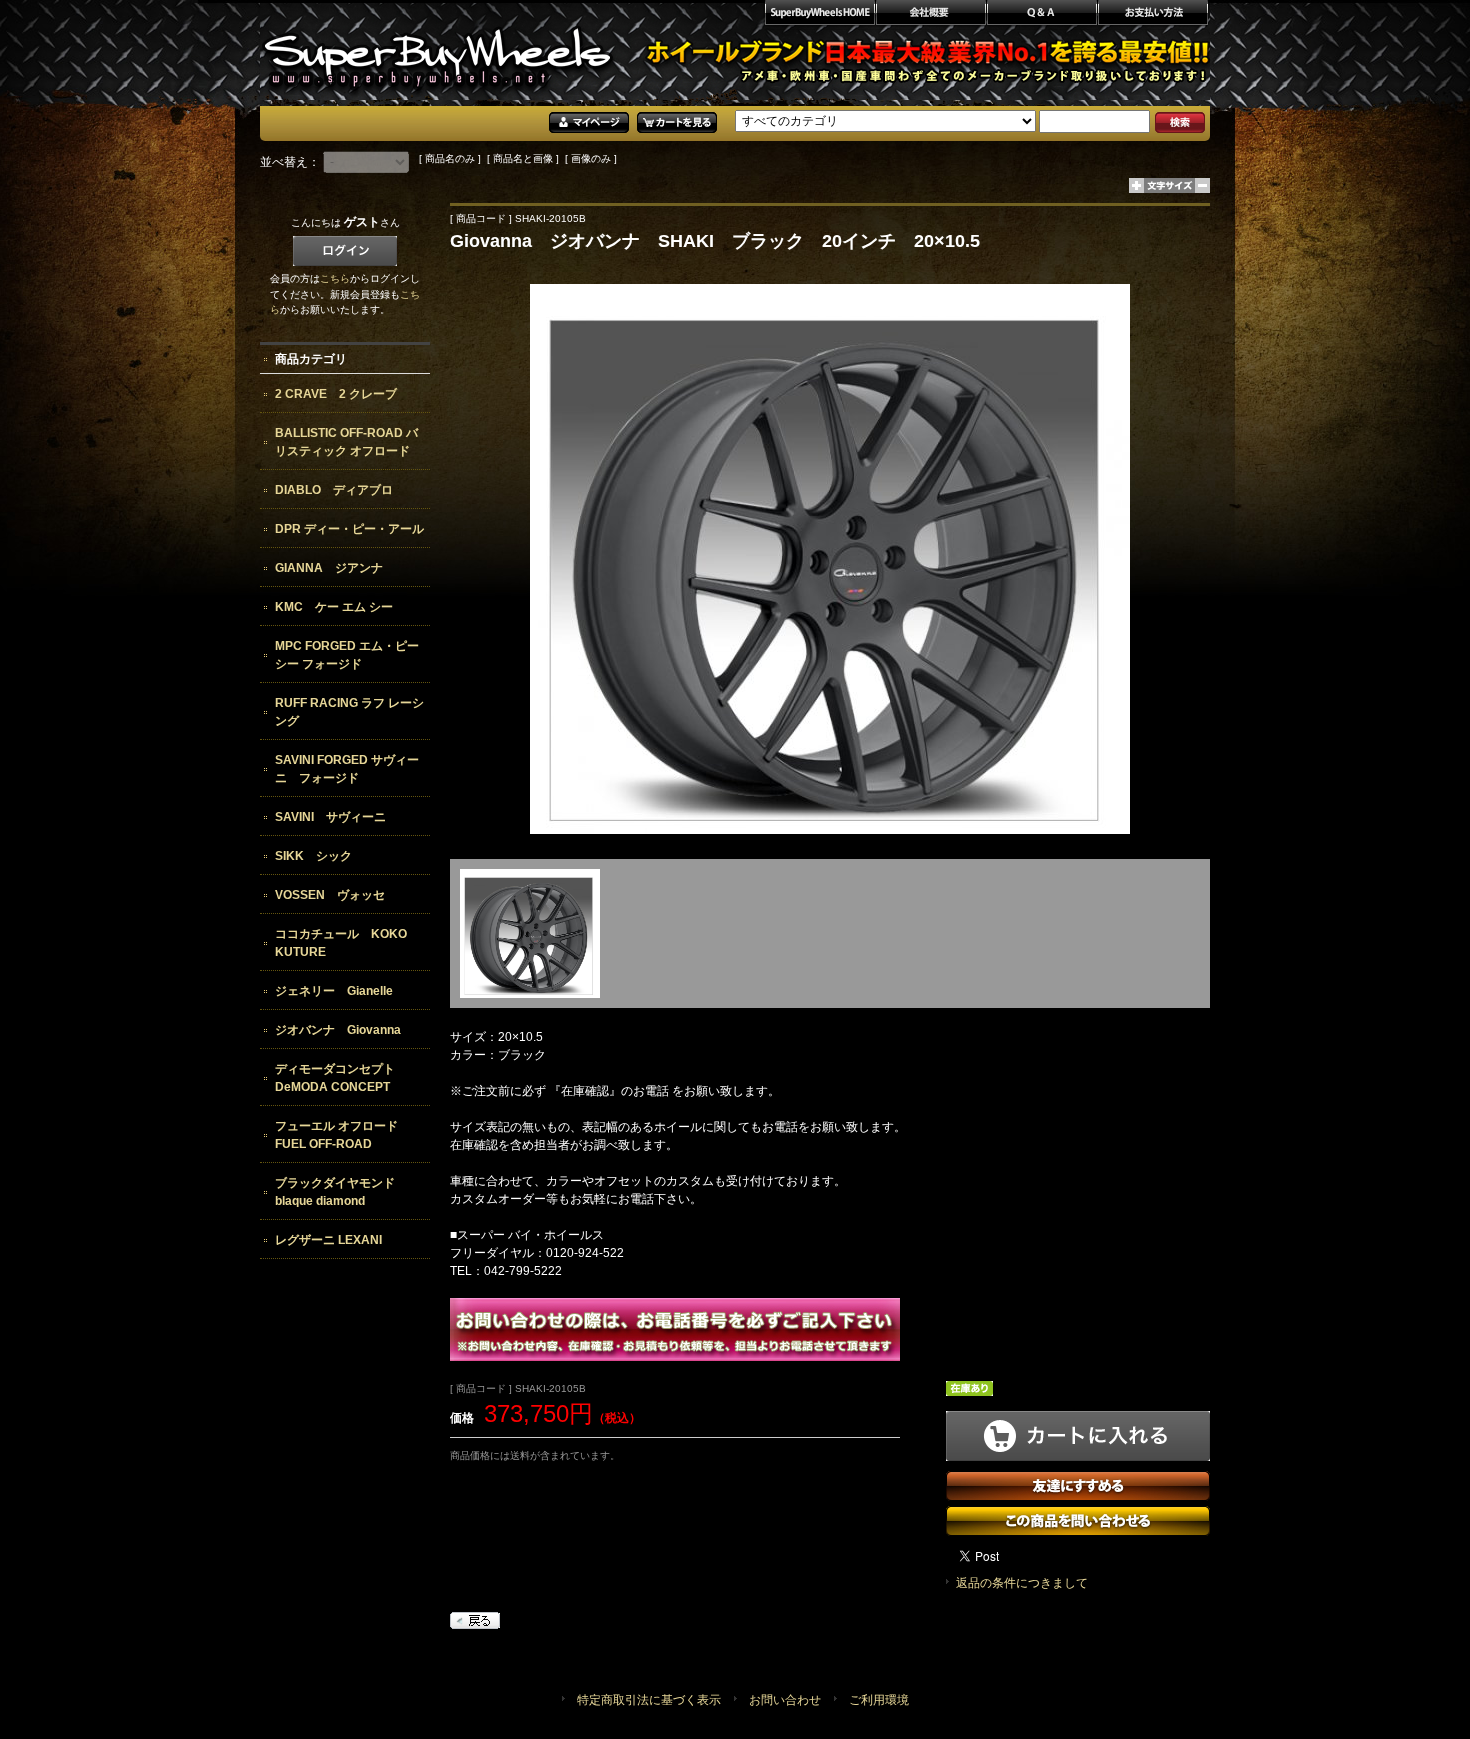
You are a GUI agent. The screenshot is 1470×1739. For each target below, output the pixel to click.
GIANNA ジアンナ (329, 568)
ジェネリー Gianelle (334, 991)
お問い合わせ (785, 1700)
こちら (335, 278)
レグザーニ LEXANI (328, 1240)
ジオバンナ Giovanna (338, 1030)
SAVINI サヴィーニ (330, 817)
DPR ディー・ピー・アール (349, 529)
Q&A (1041, 15)
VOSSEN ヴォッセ (330, 895)
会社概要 (930, 15)
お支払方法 (1153, 15)
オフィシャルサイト (819, 15)
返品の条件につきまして (1022, 1583)
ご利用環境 (879, 1700)
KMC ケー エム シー (334, 607)
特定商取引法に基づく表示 (649, 1700)
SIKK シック (313, 856)
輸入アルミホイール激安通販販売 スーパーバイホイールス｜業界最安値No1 (437, 50)
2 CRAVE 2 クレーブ (336, 394)
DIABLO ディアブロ (334, 490)
